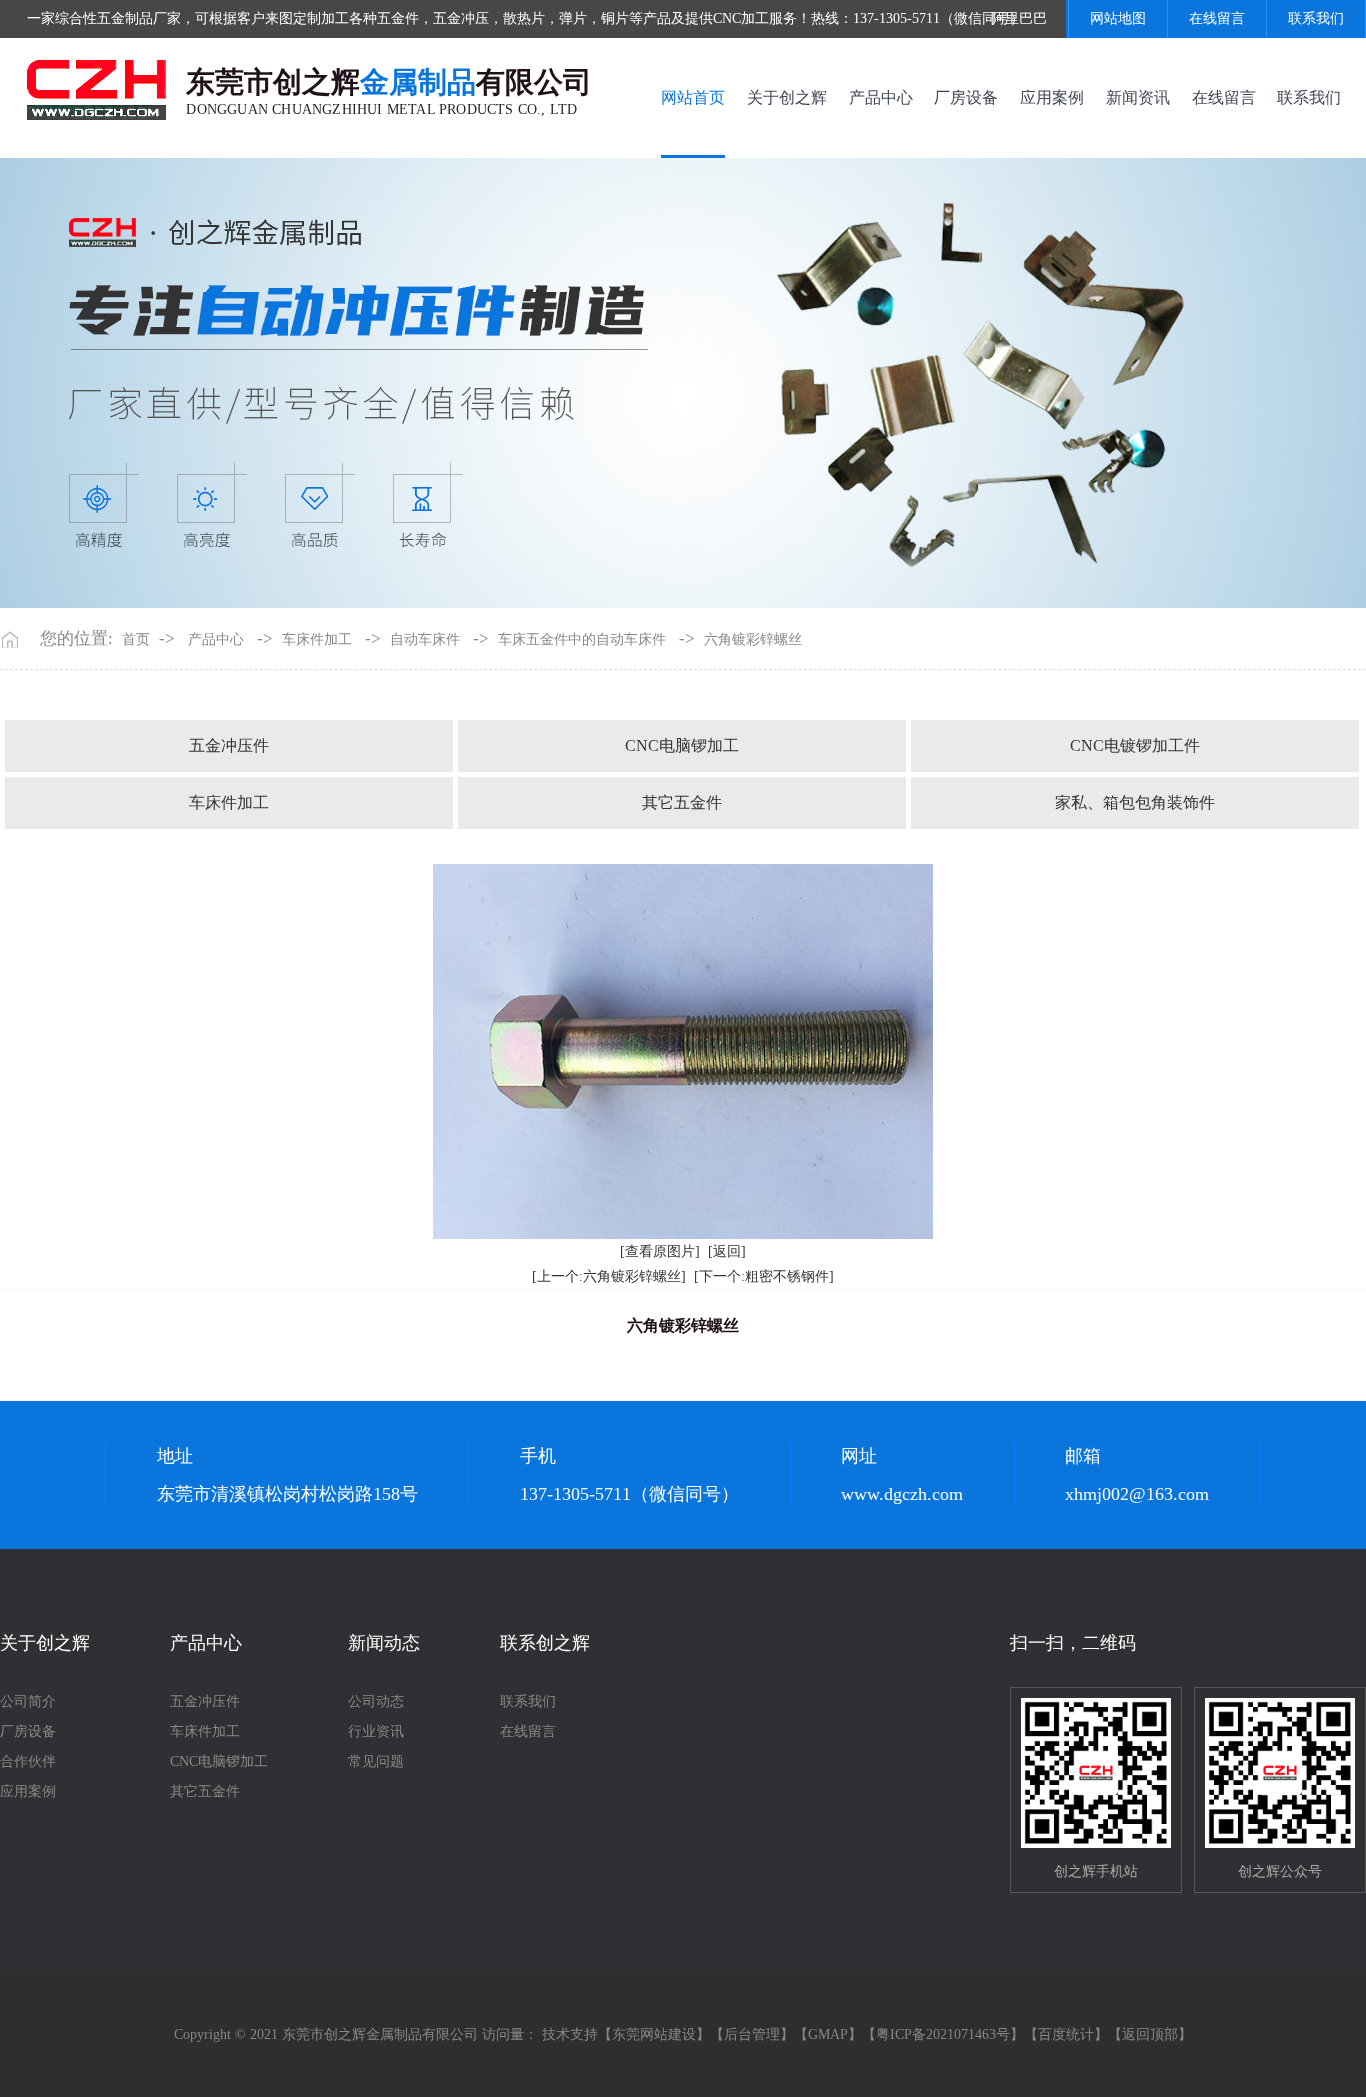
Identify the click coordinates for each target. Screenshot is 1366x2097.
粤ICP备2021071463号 (943, 2034)
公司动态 (376, 1701)
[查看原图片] (660, 1251)
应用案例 (1052, 97)
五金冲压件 (229, 745)
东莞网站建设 (654, 2034)
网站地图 (1118, 18)
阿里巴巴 (1019, 18)
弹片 (573, 18)
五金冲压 (461, 18)
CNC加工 (741, 18)
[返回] (727, 1251)
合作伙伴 (28, 1761)
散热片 (524, 18)
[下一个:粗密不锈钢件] (764, 1276)
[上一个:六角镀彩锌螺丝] (609, 1276)
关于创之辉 (787, 97)
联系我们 (1316, 18)
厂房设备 (966, 97)
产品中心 (881, 97)
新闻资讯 (1138, 97)
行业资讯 (376, 1731)
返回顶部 (1150, 2034)
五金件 (398, 18)
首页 (136, 639)
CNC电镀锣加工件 (1135, 745)
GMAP (828, 2034)
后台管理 (752, 2034)
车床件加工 (317, 639)
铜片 (615, 18)
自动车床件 (425, 639)
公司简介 (28, 1701)
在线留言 (1217, 18)
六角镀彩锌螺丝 (753, 639)
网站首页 (693, 97)
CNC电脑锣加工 (682, 745)
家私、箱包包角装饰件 (1135, 802)
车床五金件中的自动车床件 (582, 639)
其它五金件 (682, 802)
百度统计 (1066, 2034)
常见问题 (376, 1761)
